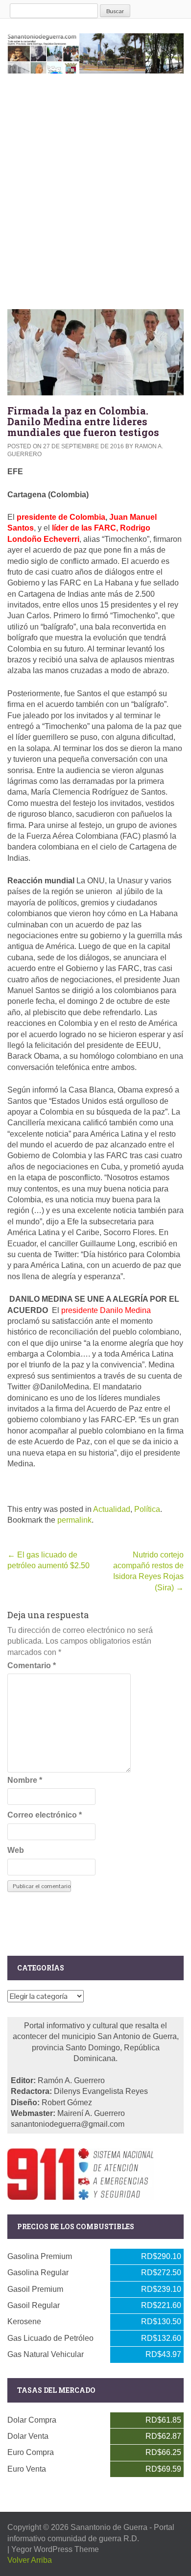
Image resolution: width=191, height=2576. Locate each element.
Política (147, 1509)
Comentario (32, 1665)
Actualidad (112, 1509)
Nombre (25, 1780)
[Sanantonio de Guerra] (95, 51)
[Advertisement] (95, 189)
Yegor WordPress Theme (55, 2549)
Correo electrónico (45, 1815)
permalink (74, 1520)
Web (16, 1850)
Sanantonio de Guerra (109, 2527)
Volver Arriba (30, 2560)
